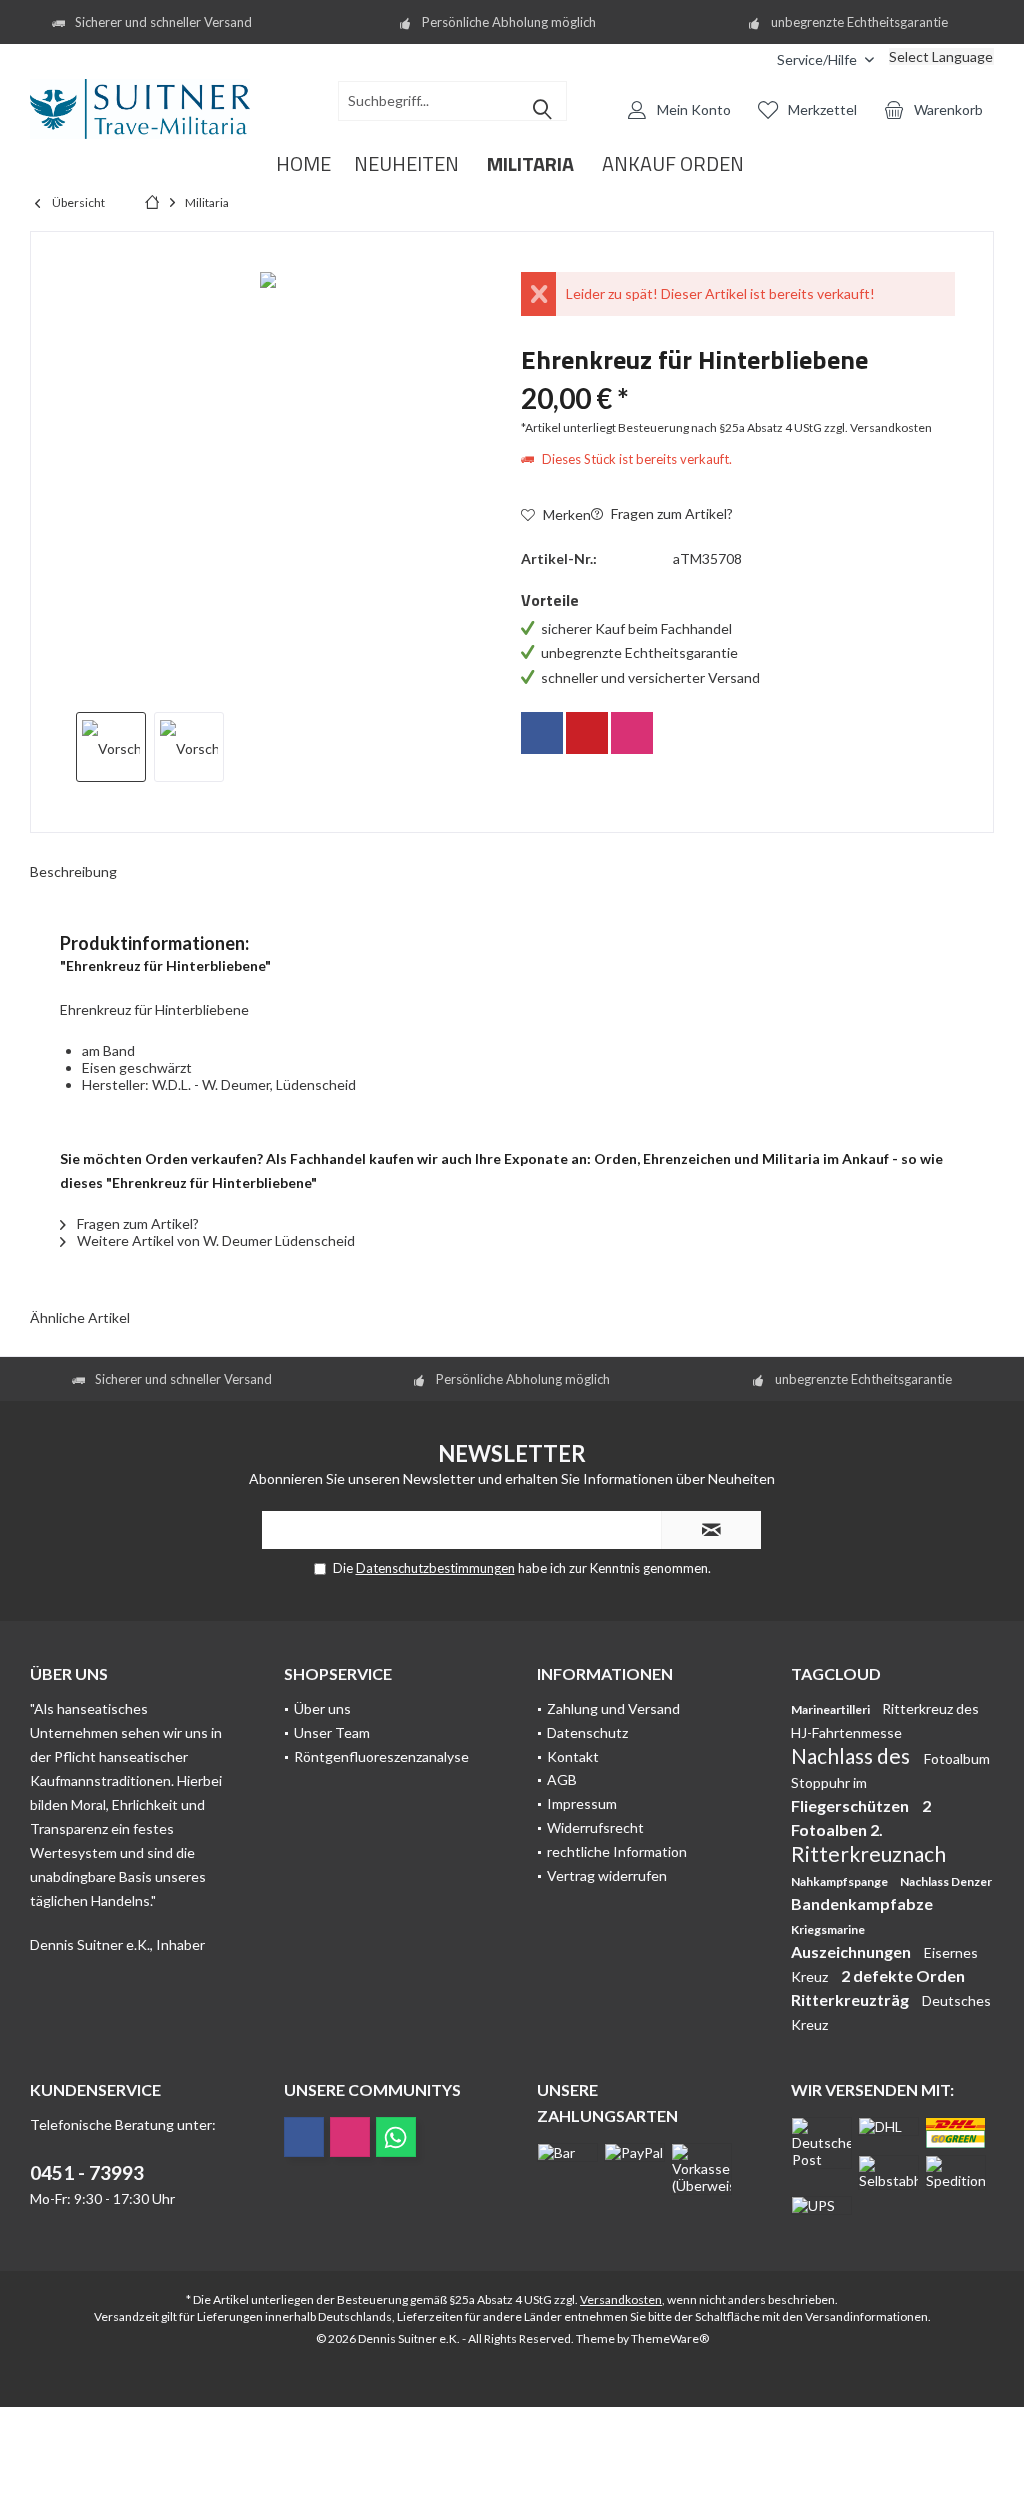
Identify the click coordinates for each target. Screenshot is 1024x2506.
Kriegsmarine (828, 1929)
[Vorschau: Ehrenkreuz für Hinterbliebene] (111, 747)
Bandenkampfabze (862, 1903)
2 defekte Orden (903, 1975)
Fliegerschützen (851, 1805)
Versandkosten (621, 2299)
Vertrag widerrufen (607, 1875)
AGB (562, 1779)
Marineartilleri (831, 1709)
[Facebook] (542, 733)
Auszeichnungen (852, 1951)
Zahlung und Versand (613, 1708)
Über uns (322, 1708)
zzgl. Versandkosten (878, 427)
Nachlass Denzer (946, 1881)
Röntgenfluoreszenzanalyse (381, 1756)
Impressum (582, 1803)
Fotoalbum (957, 1758)
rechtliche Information (617, 1851)
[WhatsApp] (396, 2137)
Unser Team (332, 1732)
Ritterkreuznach (868, 1853)
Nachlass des (852, 1755)
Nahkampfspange (840, 1881)
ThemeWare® (670, 2338)
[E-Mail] (587, 733)
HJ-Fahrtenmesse (846, 1732)
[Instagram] (632, 733)
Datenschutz (587, 1732)
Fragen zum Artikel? (670, 513)
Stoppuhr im (829, 1782)
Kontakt (573, 1756)
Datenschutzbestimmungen (435, 1568)
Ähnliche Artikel (80, 1317)
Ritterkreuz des (930, 1708)
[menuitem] (747, 59)
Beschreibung (73, 871)
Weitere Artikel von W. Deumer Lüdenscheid (214, 1240)
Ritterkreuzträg (851, 1999)
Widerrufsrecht (595, 1827)
